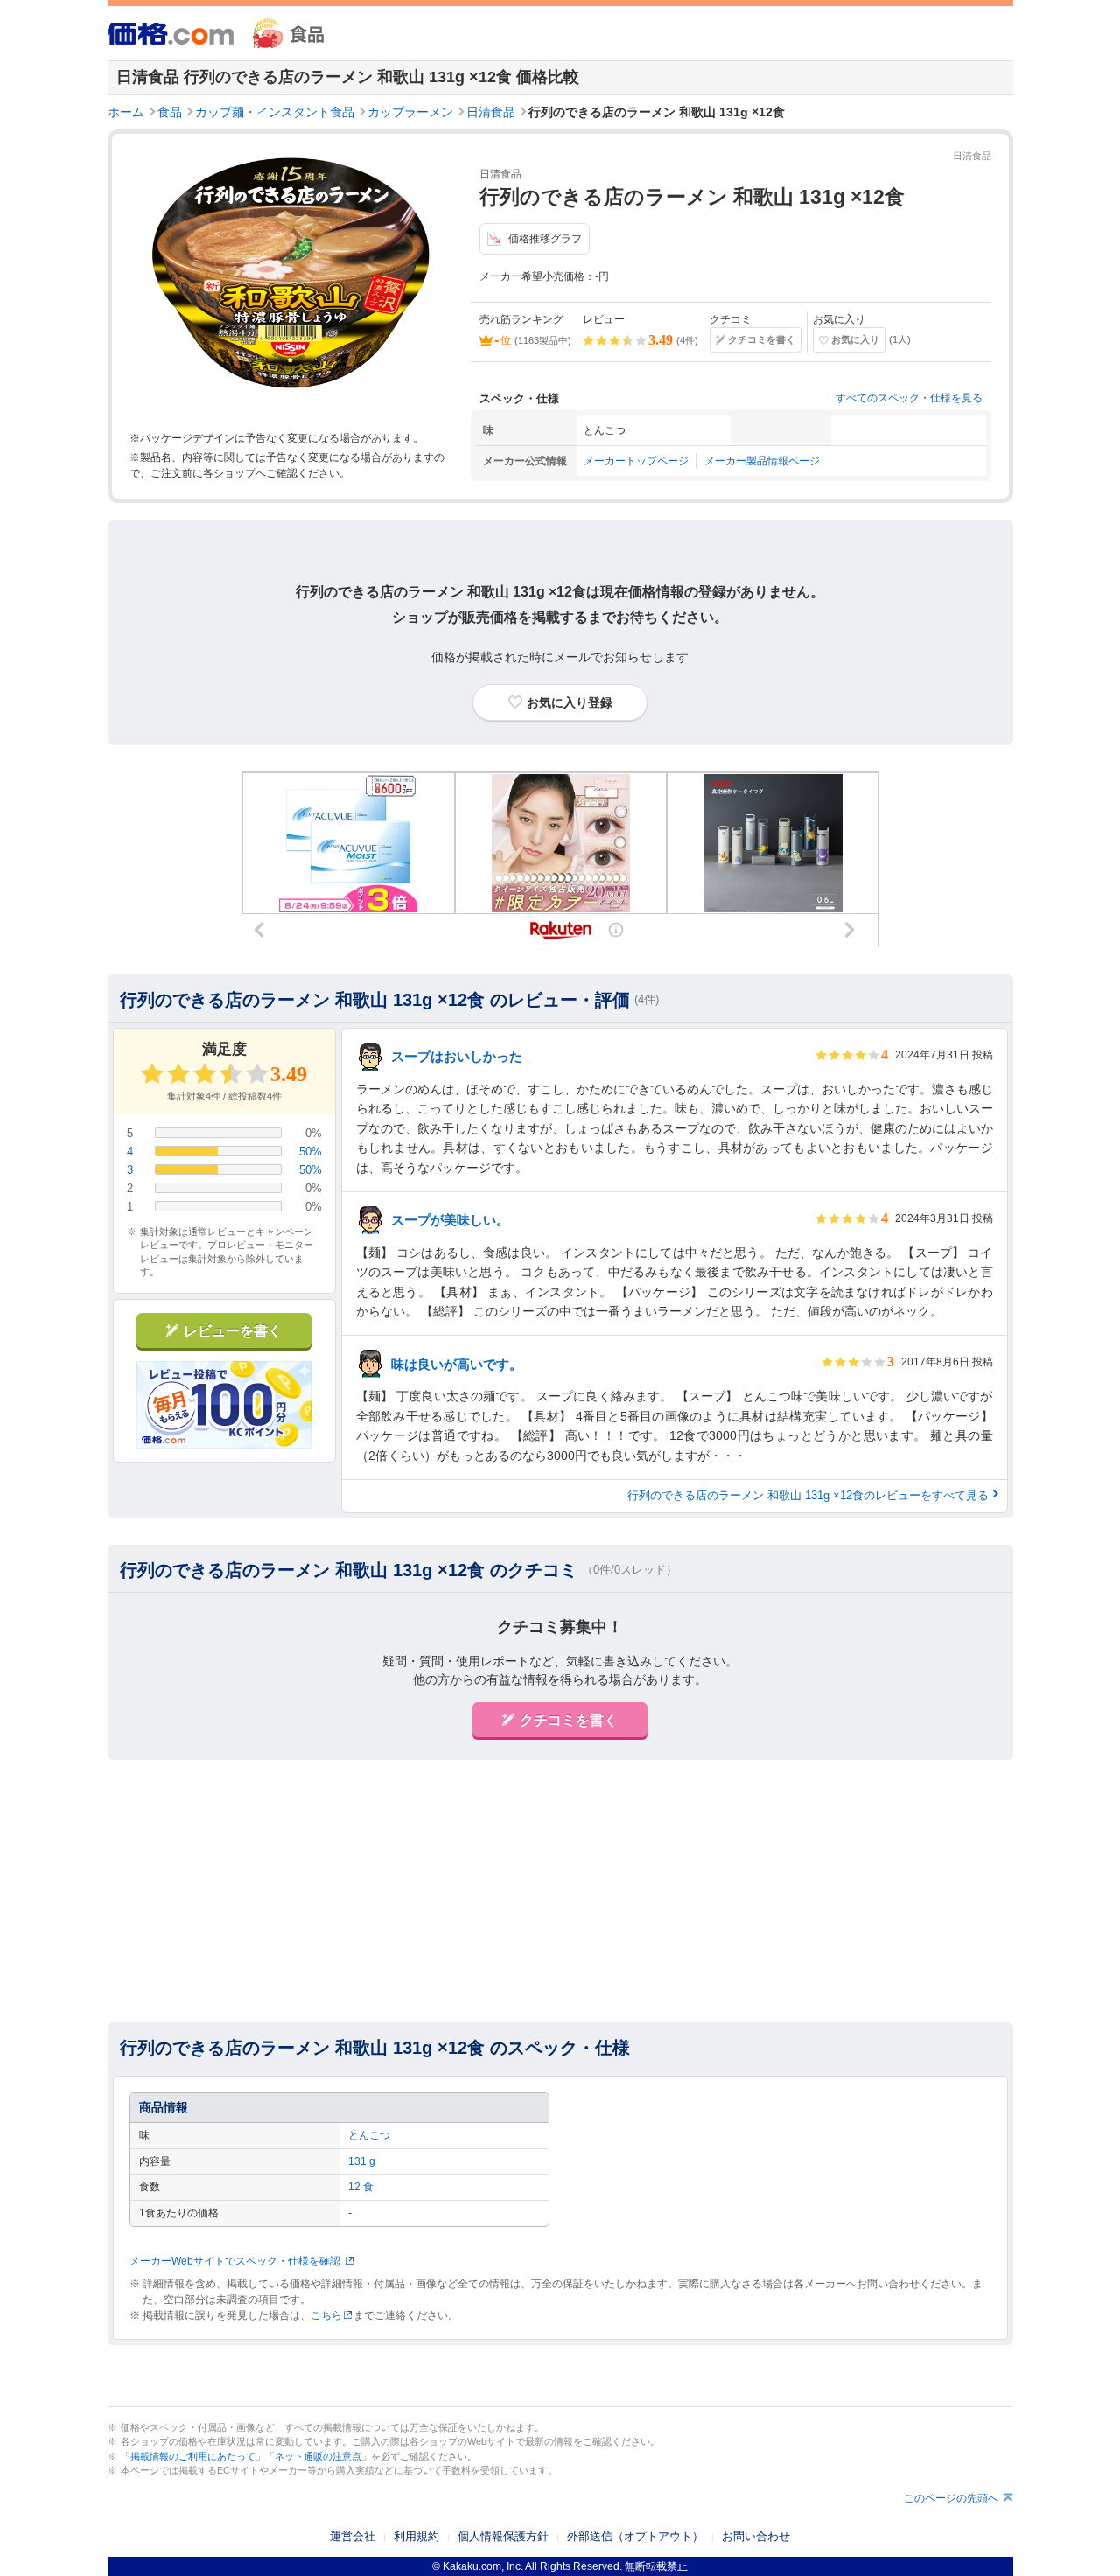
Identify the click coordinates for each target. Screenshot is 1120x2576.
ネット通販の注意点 (318, 2456)
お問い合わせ (756, 2536)
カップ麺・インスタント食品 (275, 112)
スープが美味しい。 (450, 1220)
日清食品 (491, 112)
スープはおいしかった (457, 1056)
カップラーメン (410, 112)
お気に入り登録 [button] (570, 702)
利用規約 (416, 2536)
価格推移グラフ (545, 239)
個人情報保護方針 (503, 2536)
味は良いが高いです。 (457, 1364)
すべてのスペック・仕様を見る (909, 398)
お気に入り (855, 339)
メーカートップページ (636, 461)
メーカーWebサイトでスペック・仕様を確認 (235, 2261)
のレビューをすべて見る (808, 1495)
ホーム (126, 112)
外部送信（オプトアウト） (635, 2536)
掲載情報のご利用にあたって (193, 2456)
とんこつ (369, 2135)
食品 (170, 112)
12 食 (361, 2187)
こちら (326, 2315)
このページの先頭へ (951, 2498)
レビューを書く (233, 1331)
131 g (362, 2161)
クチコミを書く (762, 339)
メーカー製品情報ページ (762, 461)
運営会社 (353, 2536)
